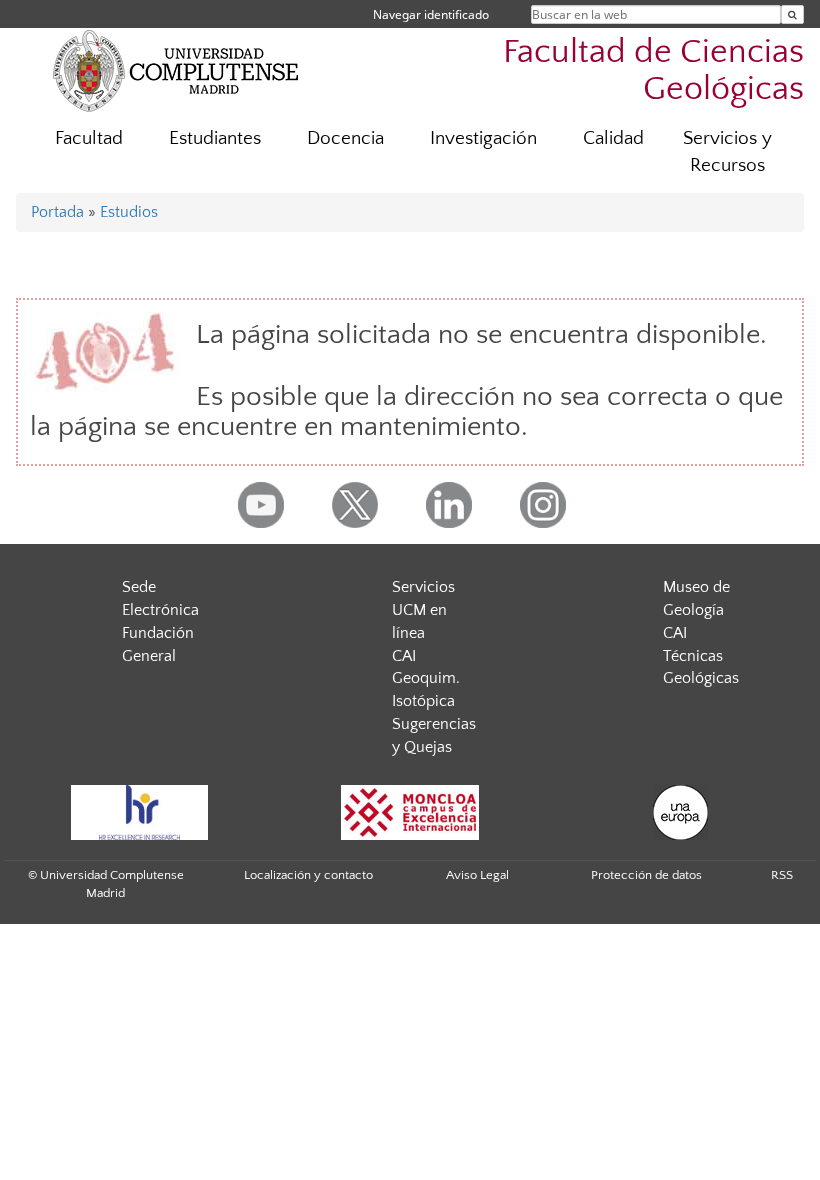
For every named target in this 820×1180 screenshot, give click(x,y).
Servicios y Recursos (727, 152)
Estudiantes (215, 138)
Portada (57, 212)
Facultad (89, 138)
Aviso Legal (477, 875)
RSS (782, 875)
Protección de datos (646, 875)
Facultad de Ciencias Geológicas (653, 71)
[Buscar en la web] (792, 14)
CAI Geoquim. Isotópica (426, 679)
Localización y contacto (308, 875)
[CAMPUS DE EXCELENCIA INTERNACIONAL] (410, 812)
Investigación (483, 138)
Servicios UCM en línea (423, 610)
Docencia (345, 138)
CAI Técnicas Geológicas (701, 656)
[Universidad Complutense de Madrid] (176, 70)
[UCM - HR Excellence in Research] (139, 812)
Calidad (613, 138)
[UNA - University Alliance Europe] (680, 812)
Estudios (129, 212)
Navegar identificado (431, 14)
